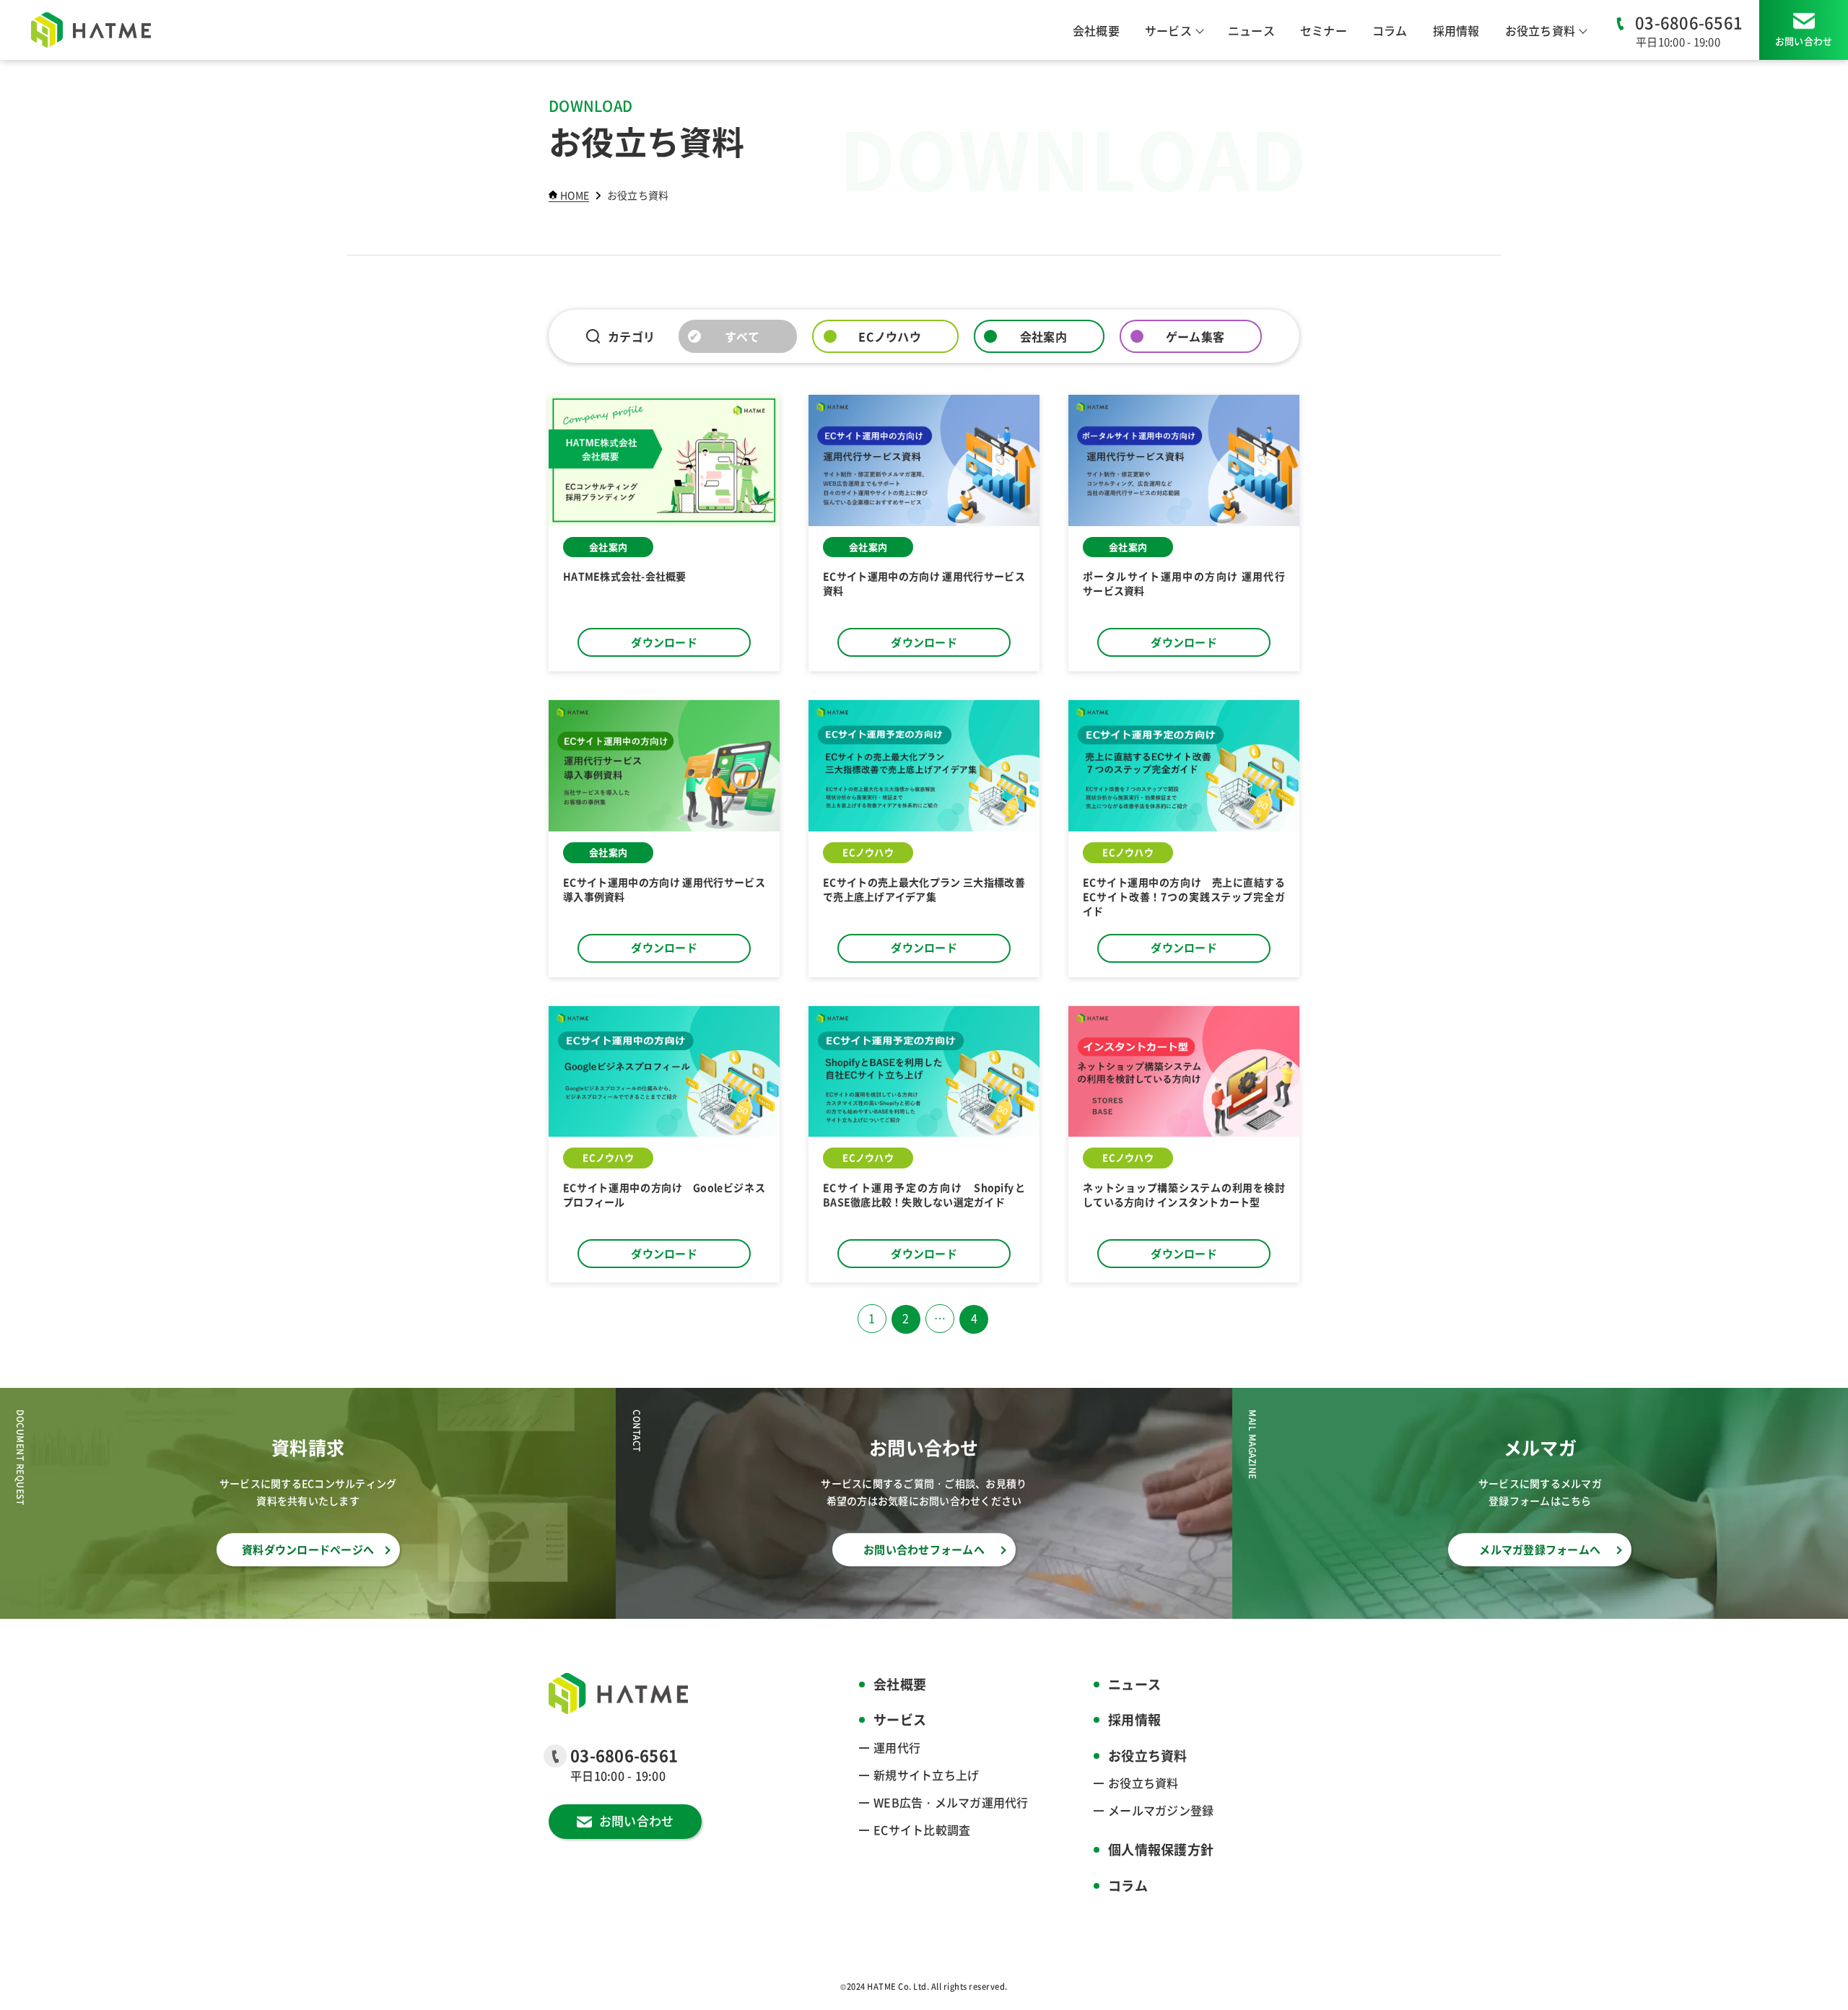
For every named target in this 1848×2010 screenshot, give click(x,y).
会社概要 (1096, 30)
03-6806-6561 (1689, 22)
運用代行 (897, 1747)
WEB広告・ (951, 1802)
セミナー (1324, 30)
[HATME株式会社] (91, 30)
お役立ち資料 (1143, 1783)
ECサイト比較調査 (922, 1830)
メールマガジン (1161, 1810)
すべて (742, 336)
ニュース (1251, 30)
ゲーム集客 (1195, 336)
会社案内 (1043, 336)
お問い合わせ (1804, 41)
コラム (1390, 30)
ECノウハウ (890, 336)
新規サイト (926, 1775)
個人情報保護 (1161, 1849)
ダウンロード (664, 642)
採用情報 (1456, 30)
